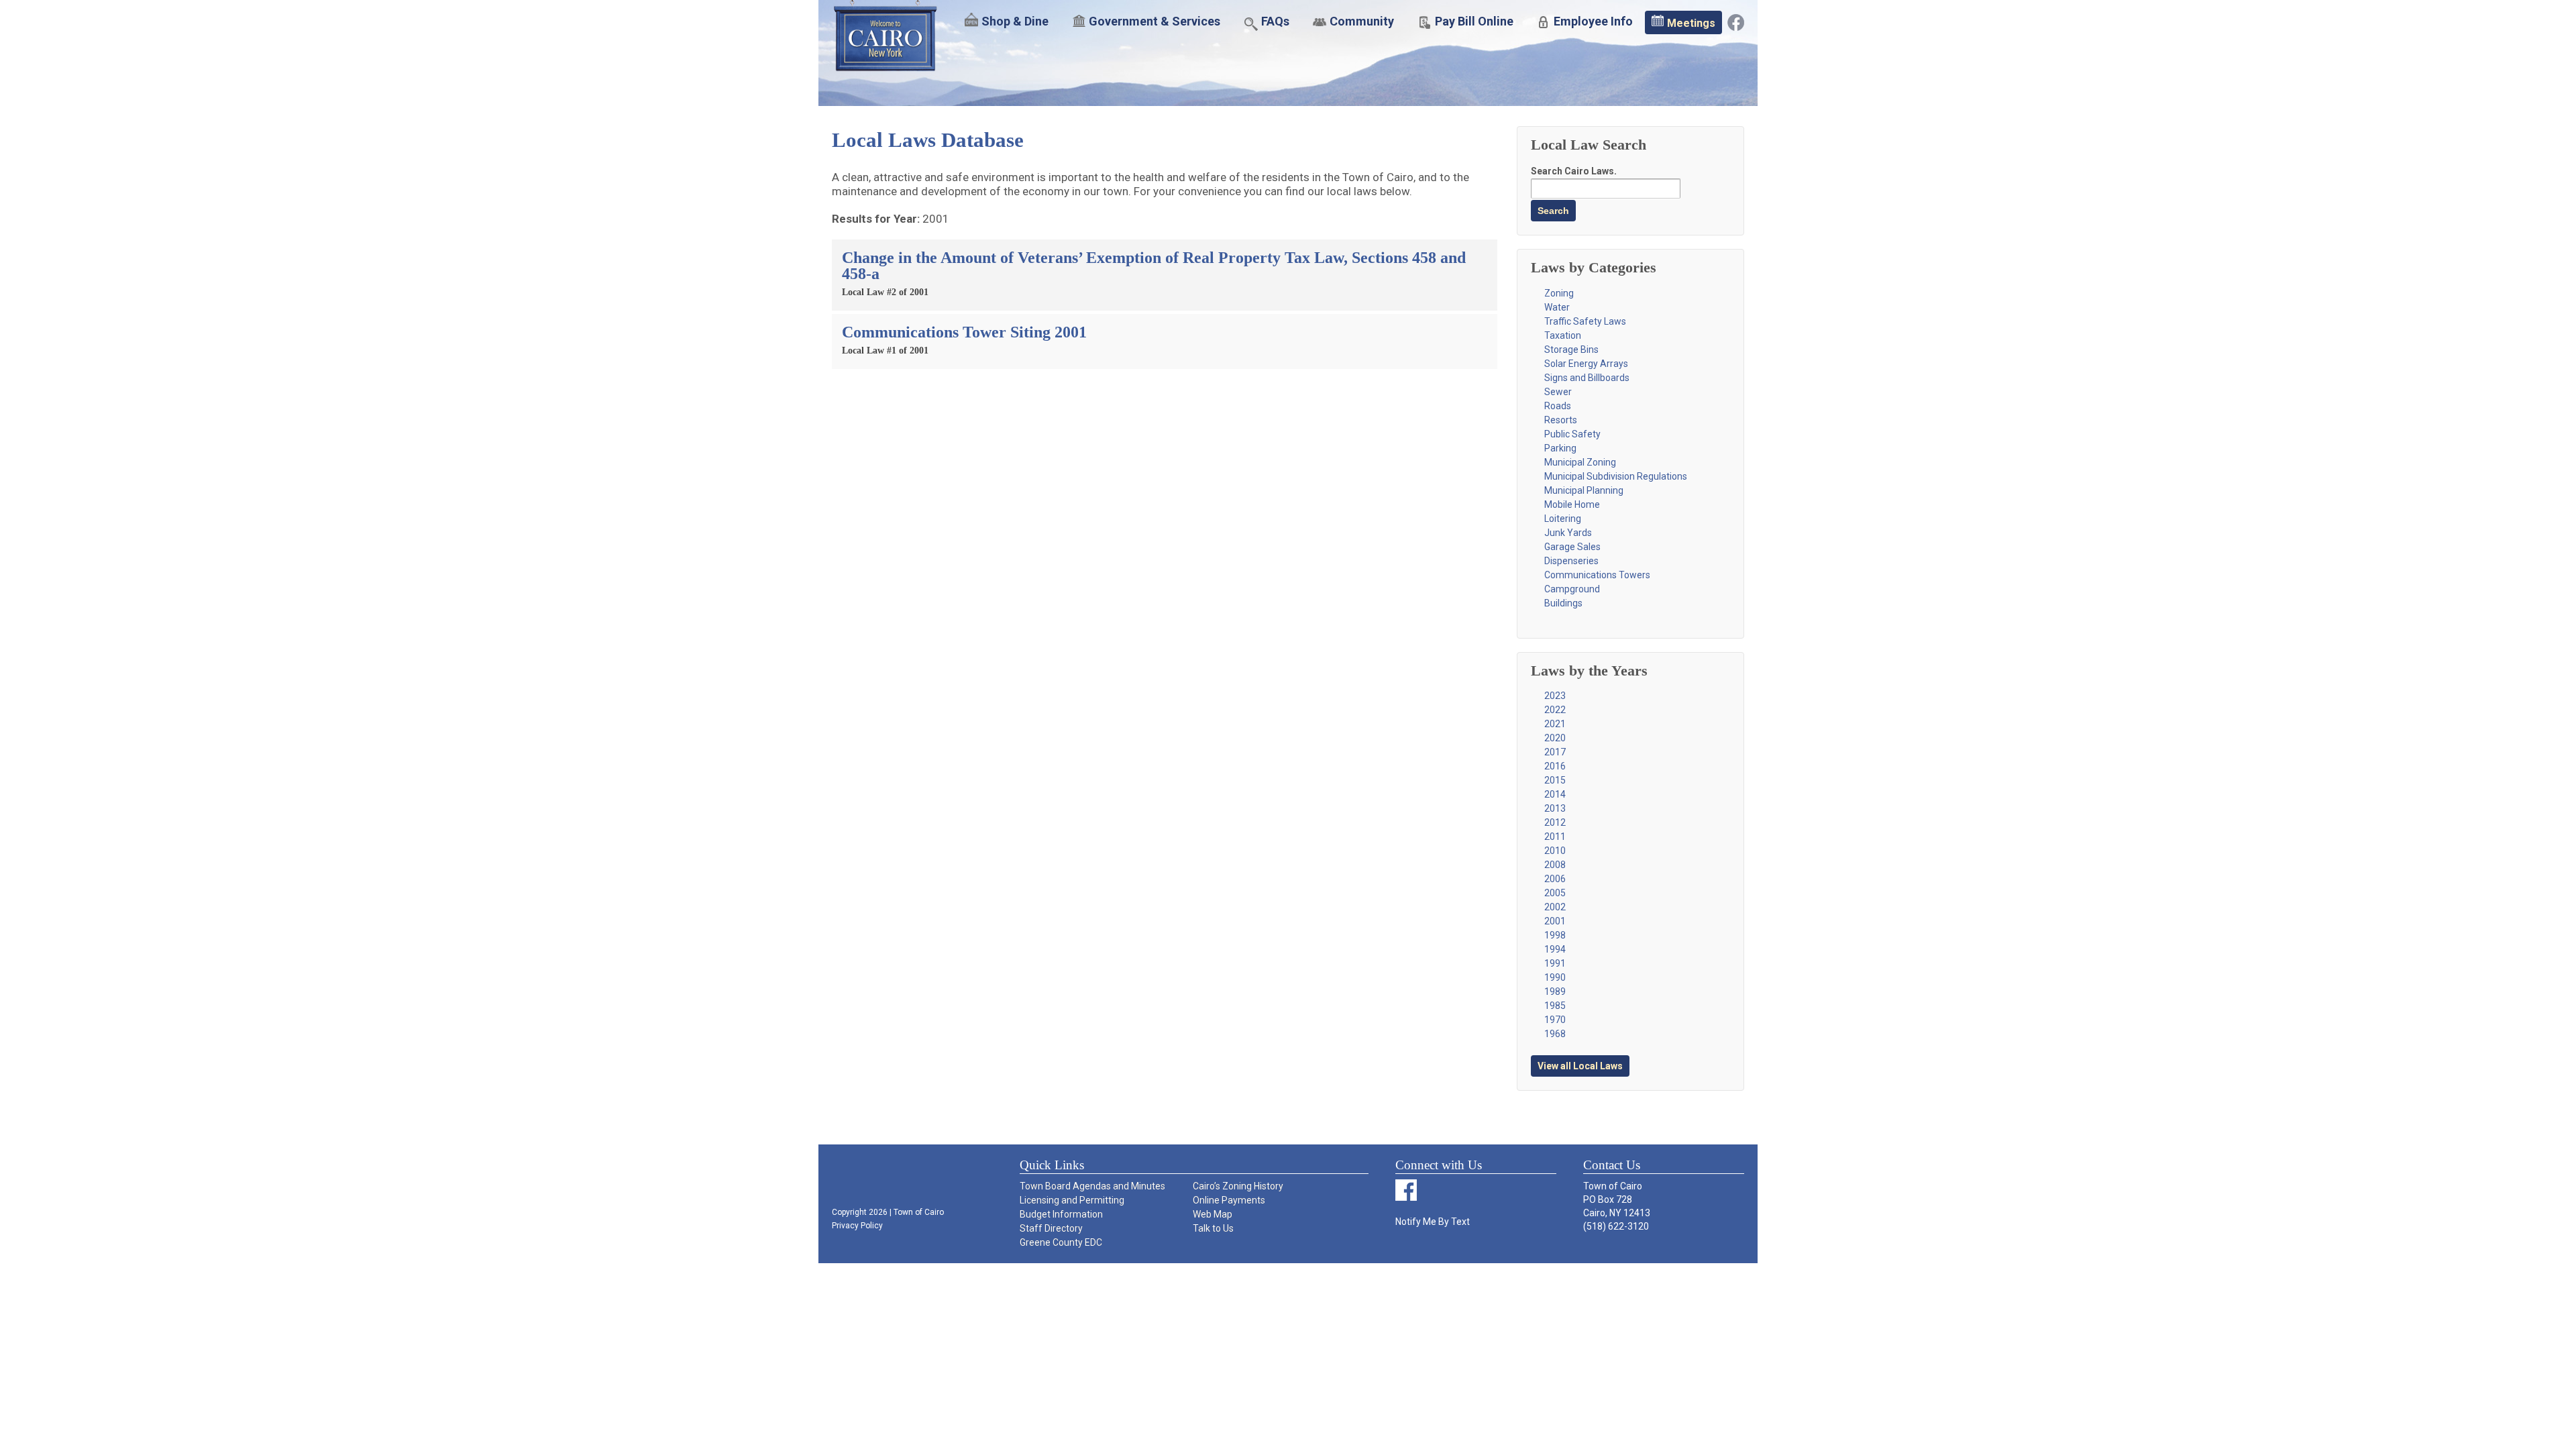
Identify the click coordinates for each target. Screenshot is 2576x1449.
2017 (1555, 752)
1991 (1555, 963)
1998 (1555, 935)
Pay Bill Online (1474, 21)
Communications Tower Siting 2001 (964, 332)
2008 (1555, 865)
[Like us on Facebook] (1736, 21)
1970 (1555, 1020)
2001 (1555, 921)
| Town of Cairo (916, 1212)
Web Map (1213, 1214)
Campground (1572, 589)
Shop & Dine (1015, 21)
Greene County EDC (1061, 1242)
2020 (1555, 738)
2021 (1555, 724)
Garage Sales (1572, 547)
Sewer (1558, 392)
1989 (1555, 991)
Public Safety (1572, 434)
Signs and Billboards (1587, 378)
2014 (1555, 794)
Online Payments (1229, 1200)
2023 (1555, 696)
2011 (1555, 837)
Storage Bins (1571, 350)
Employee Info (1593, 21)
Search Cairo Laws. (1574, 171)
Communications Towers (1597, 575)
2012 (1555, 822)
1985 (1555, 1006)
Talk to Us (1213, 1228)
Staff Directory (1051, 1228)
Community (1362, 21)
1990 (1555, 977)
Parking (1560, 448)
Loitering (1563, 519)
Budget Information (1061, 1214)
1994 (1555, 949)
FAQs (1275, 21)
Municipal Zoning (1580, 462)
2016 (1555, 766)
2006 (1555, 879)
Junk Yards (1568, 533)
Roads (1558, 406)
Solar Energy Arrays (1586, 364)
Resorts (1561, 420)
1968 (1555, 1034)
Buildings (1563, 603)
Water (1557, 307)
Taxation (1563, 335)
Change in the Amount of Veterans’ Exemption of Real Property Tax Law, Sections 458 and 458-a (1154, 266)
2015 (1555, 780)
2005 (1555, 893)
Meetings (1691, 23)
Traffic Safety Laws (1585, 321)
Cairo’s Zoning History (1238, 1186)
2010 (1555, 851)
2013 (1555, 808)
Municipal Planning (1584, 490)
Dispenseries (1571, 561)
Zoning (1559, 293)
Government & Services (1155, 21)
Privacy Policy (857, 1226)
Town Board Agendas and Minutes (1092, 1186)
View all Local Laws (1580, 1066)
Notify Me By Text (1433, 1222)
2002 (1555, 907)
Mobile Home (1572, 504)
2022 (1555, 710)
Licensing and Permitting (1072, 1200)
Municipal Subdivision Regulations (1616, 476)
